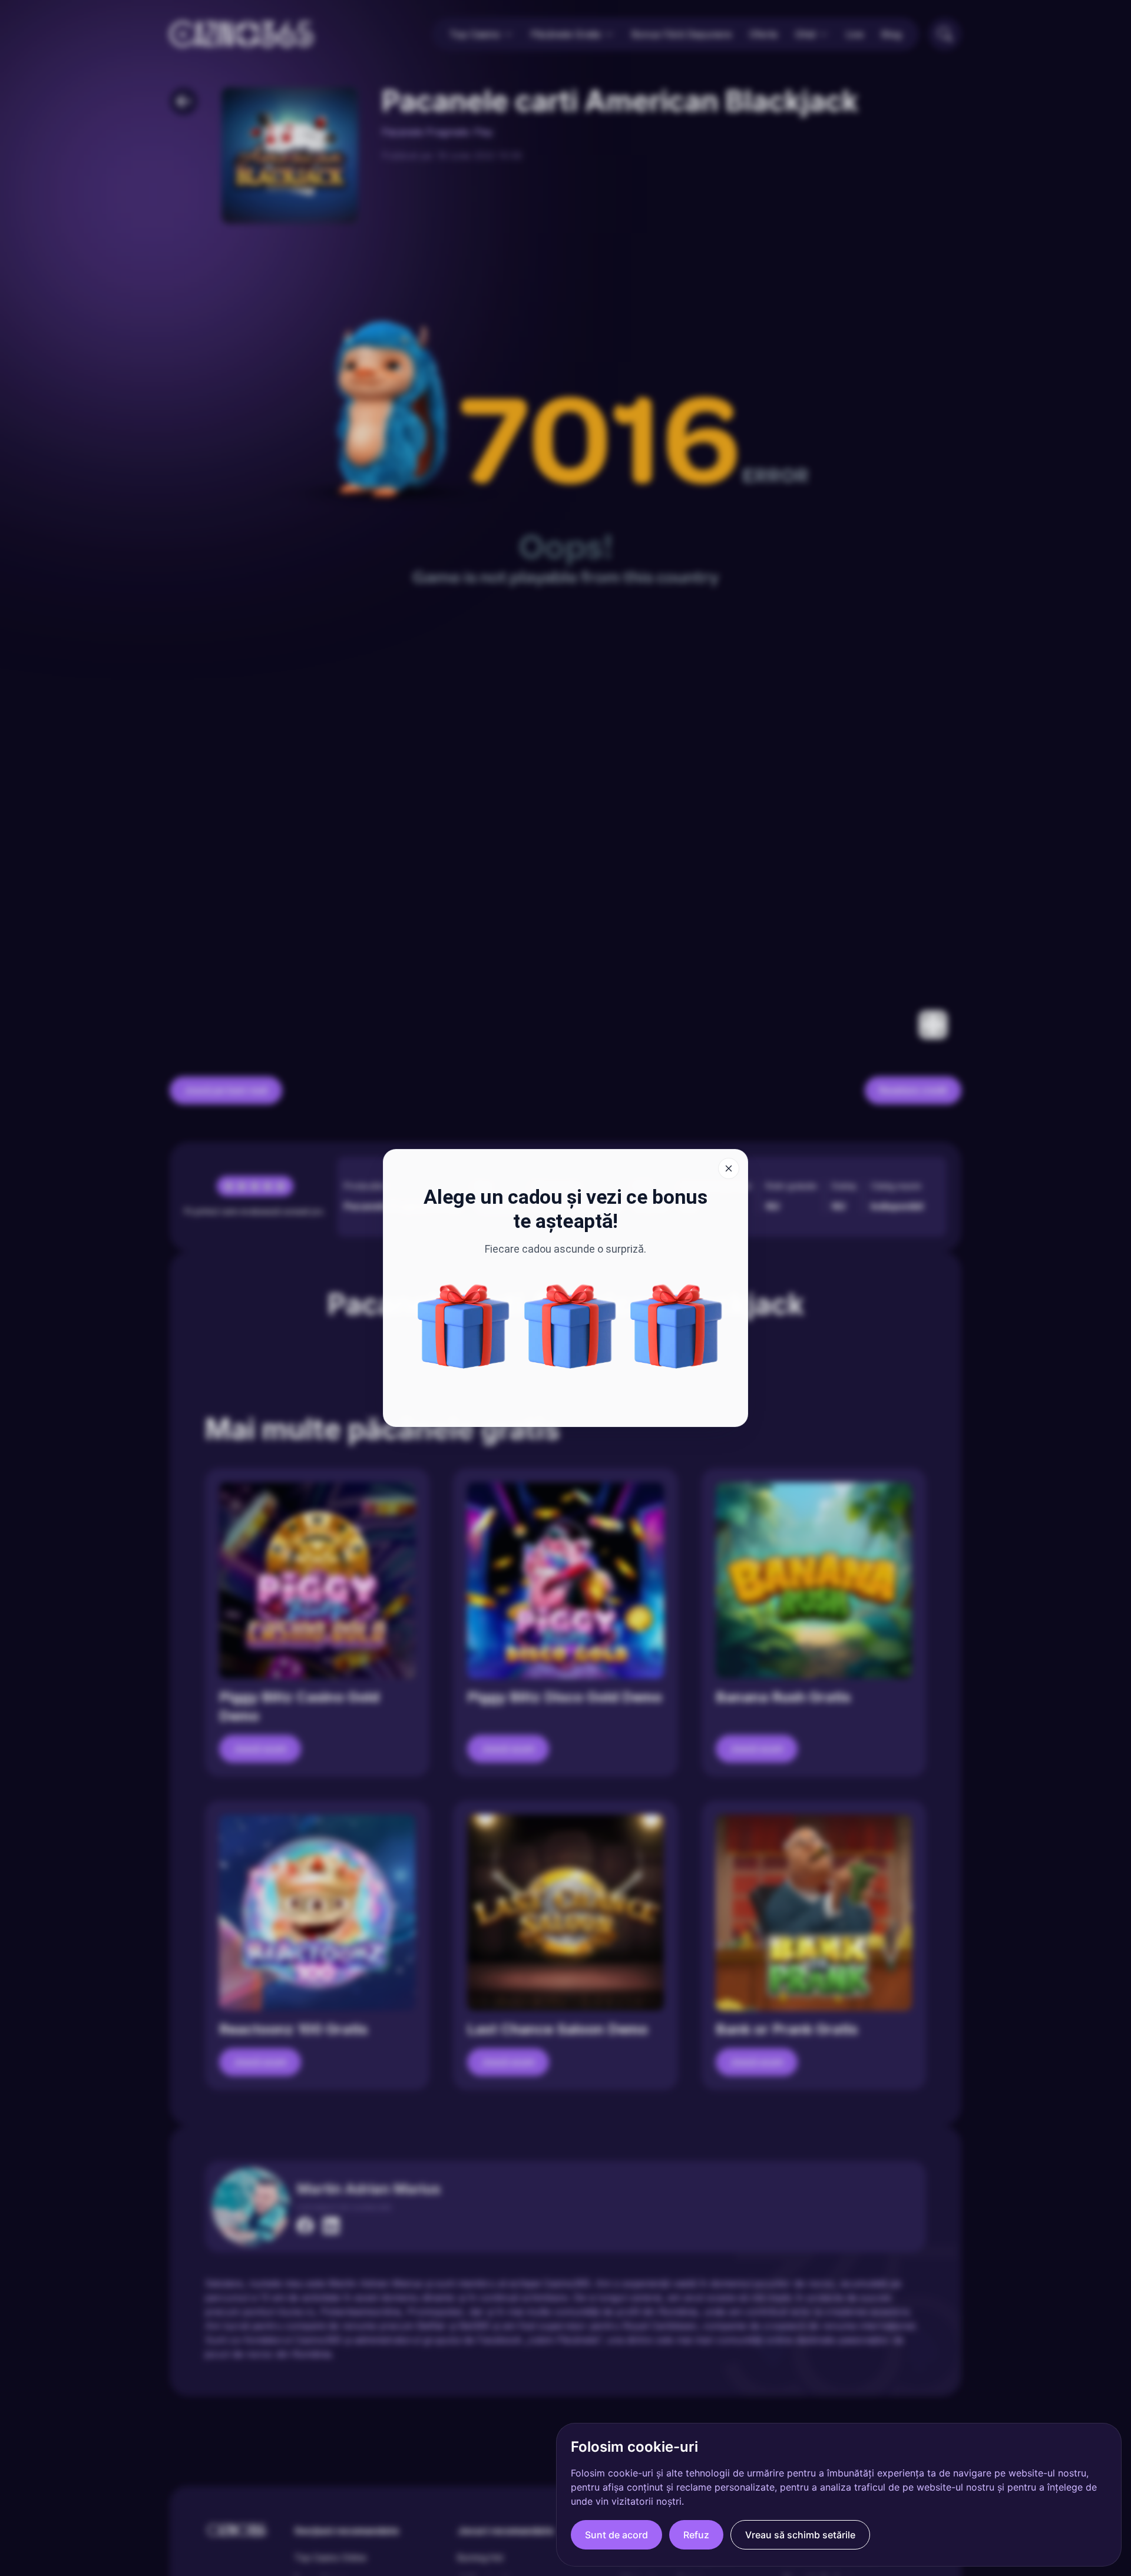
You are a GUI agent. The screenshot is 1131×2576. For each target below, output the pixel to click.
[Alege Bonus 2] (570, 1326)
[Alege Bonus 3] (676, 1326)
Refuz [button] (696, 2535)
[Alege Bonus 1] (464, 1326)
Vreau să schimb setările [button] (800, 2535)
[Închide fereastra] (729, 1168)
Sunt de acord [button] (616, 2535)
